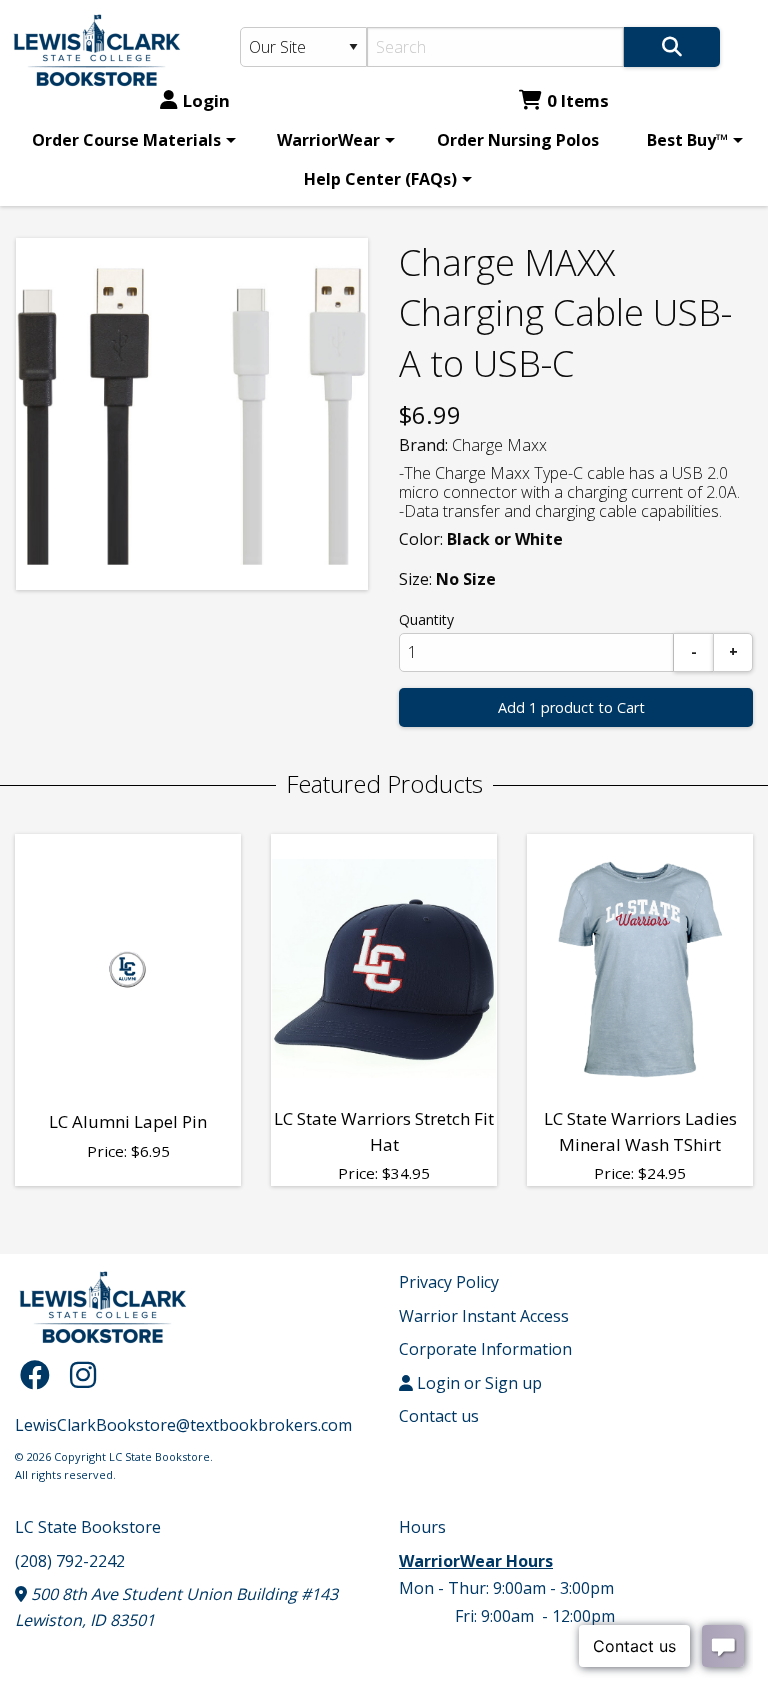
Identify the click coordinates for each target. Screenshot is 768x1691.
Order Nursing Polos (518, 140)
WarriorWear (328, 140)
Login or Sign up (477, 1383)
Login (206, 100)
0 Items (578, 100)
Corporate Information (485, 1349)
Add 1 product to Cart (571, 707)
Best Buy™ (687, 140)
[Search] (672, 47)
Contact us (439, 1416)
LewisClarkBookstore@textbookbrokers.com (183, 1425)
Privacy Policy (449, 1282)
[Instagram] (83, 1374)
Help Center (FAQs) (380, 179)
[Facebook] (40, 1374)
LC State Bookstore (88, 1527)
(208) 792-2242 (70, 1561)
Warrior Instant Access (484, 1316)
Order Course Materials (126, 140)
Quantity (426, 619)
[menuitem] (130, 140)
